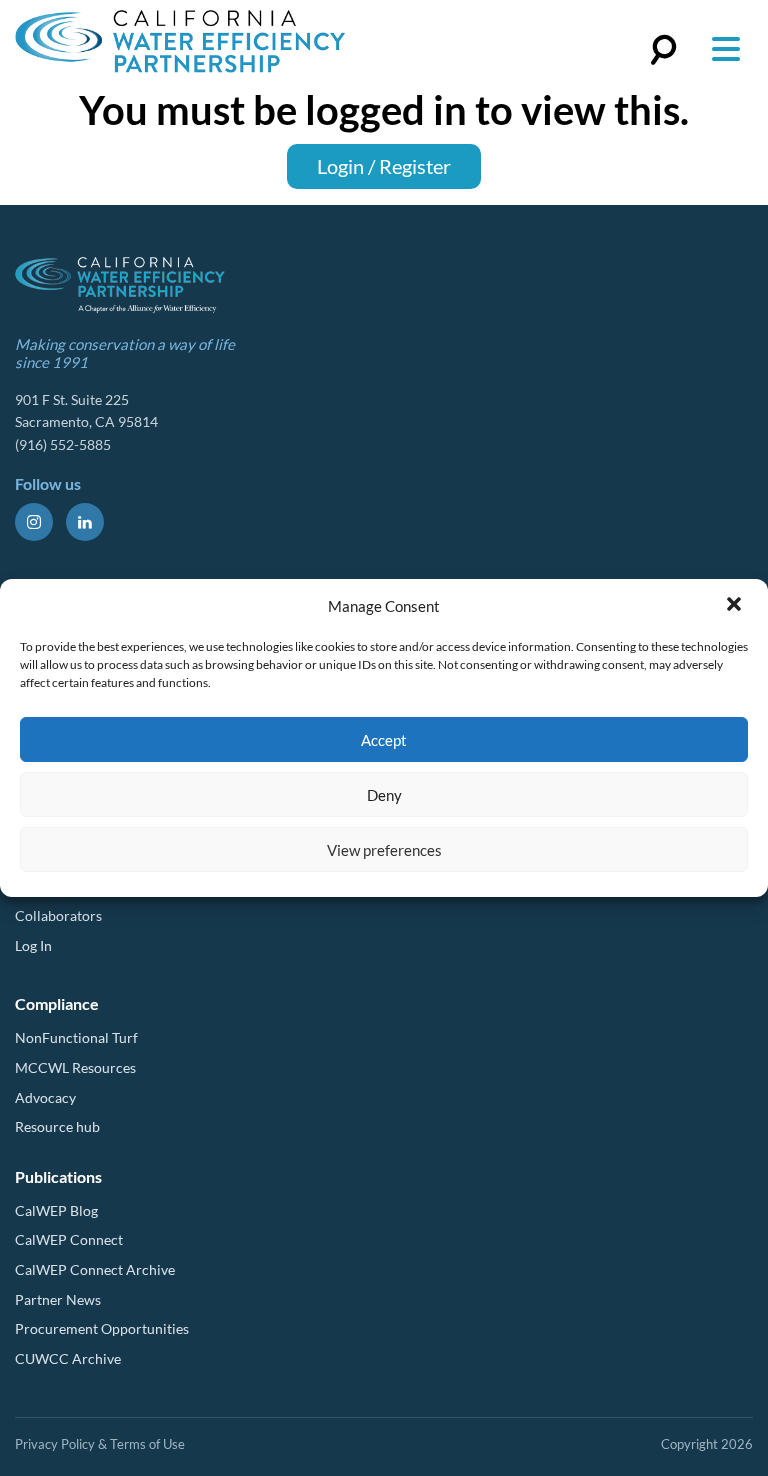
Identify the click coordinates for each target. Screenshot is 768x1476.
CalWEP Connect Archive (95, 1269)
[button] (736, 606)
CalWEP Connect (69, 1239)
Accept (384, 740)
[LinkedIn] (85, 522)
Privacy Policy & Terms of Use (100, 1444)
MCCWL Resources (75, 1067)
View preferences (384, 850)
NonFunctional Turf (76, 1037)
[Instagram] (34, 522)
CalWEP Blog (56, 1210)
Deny (384, 795)
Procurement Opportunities (102, 1328)
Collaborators (58, 915)
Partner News (58, 1299)
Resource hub (57, 1126)
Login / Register (384, 166)
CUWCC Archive (68, 1358)
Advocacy (45, 1097)
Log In (33, 945)
